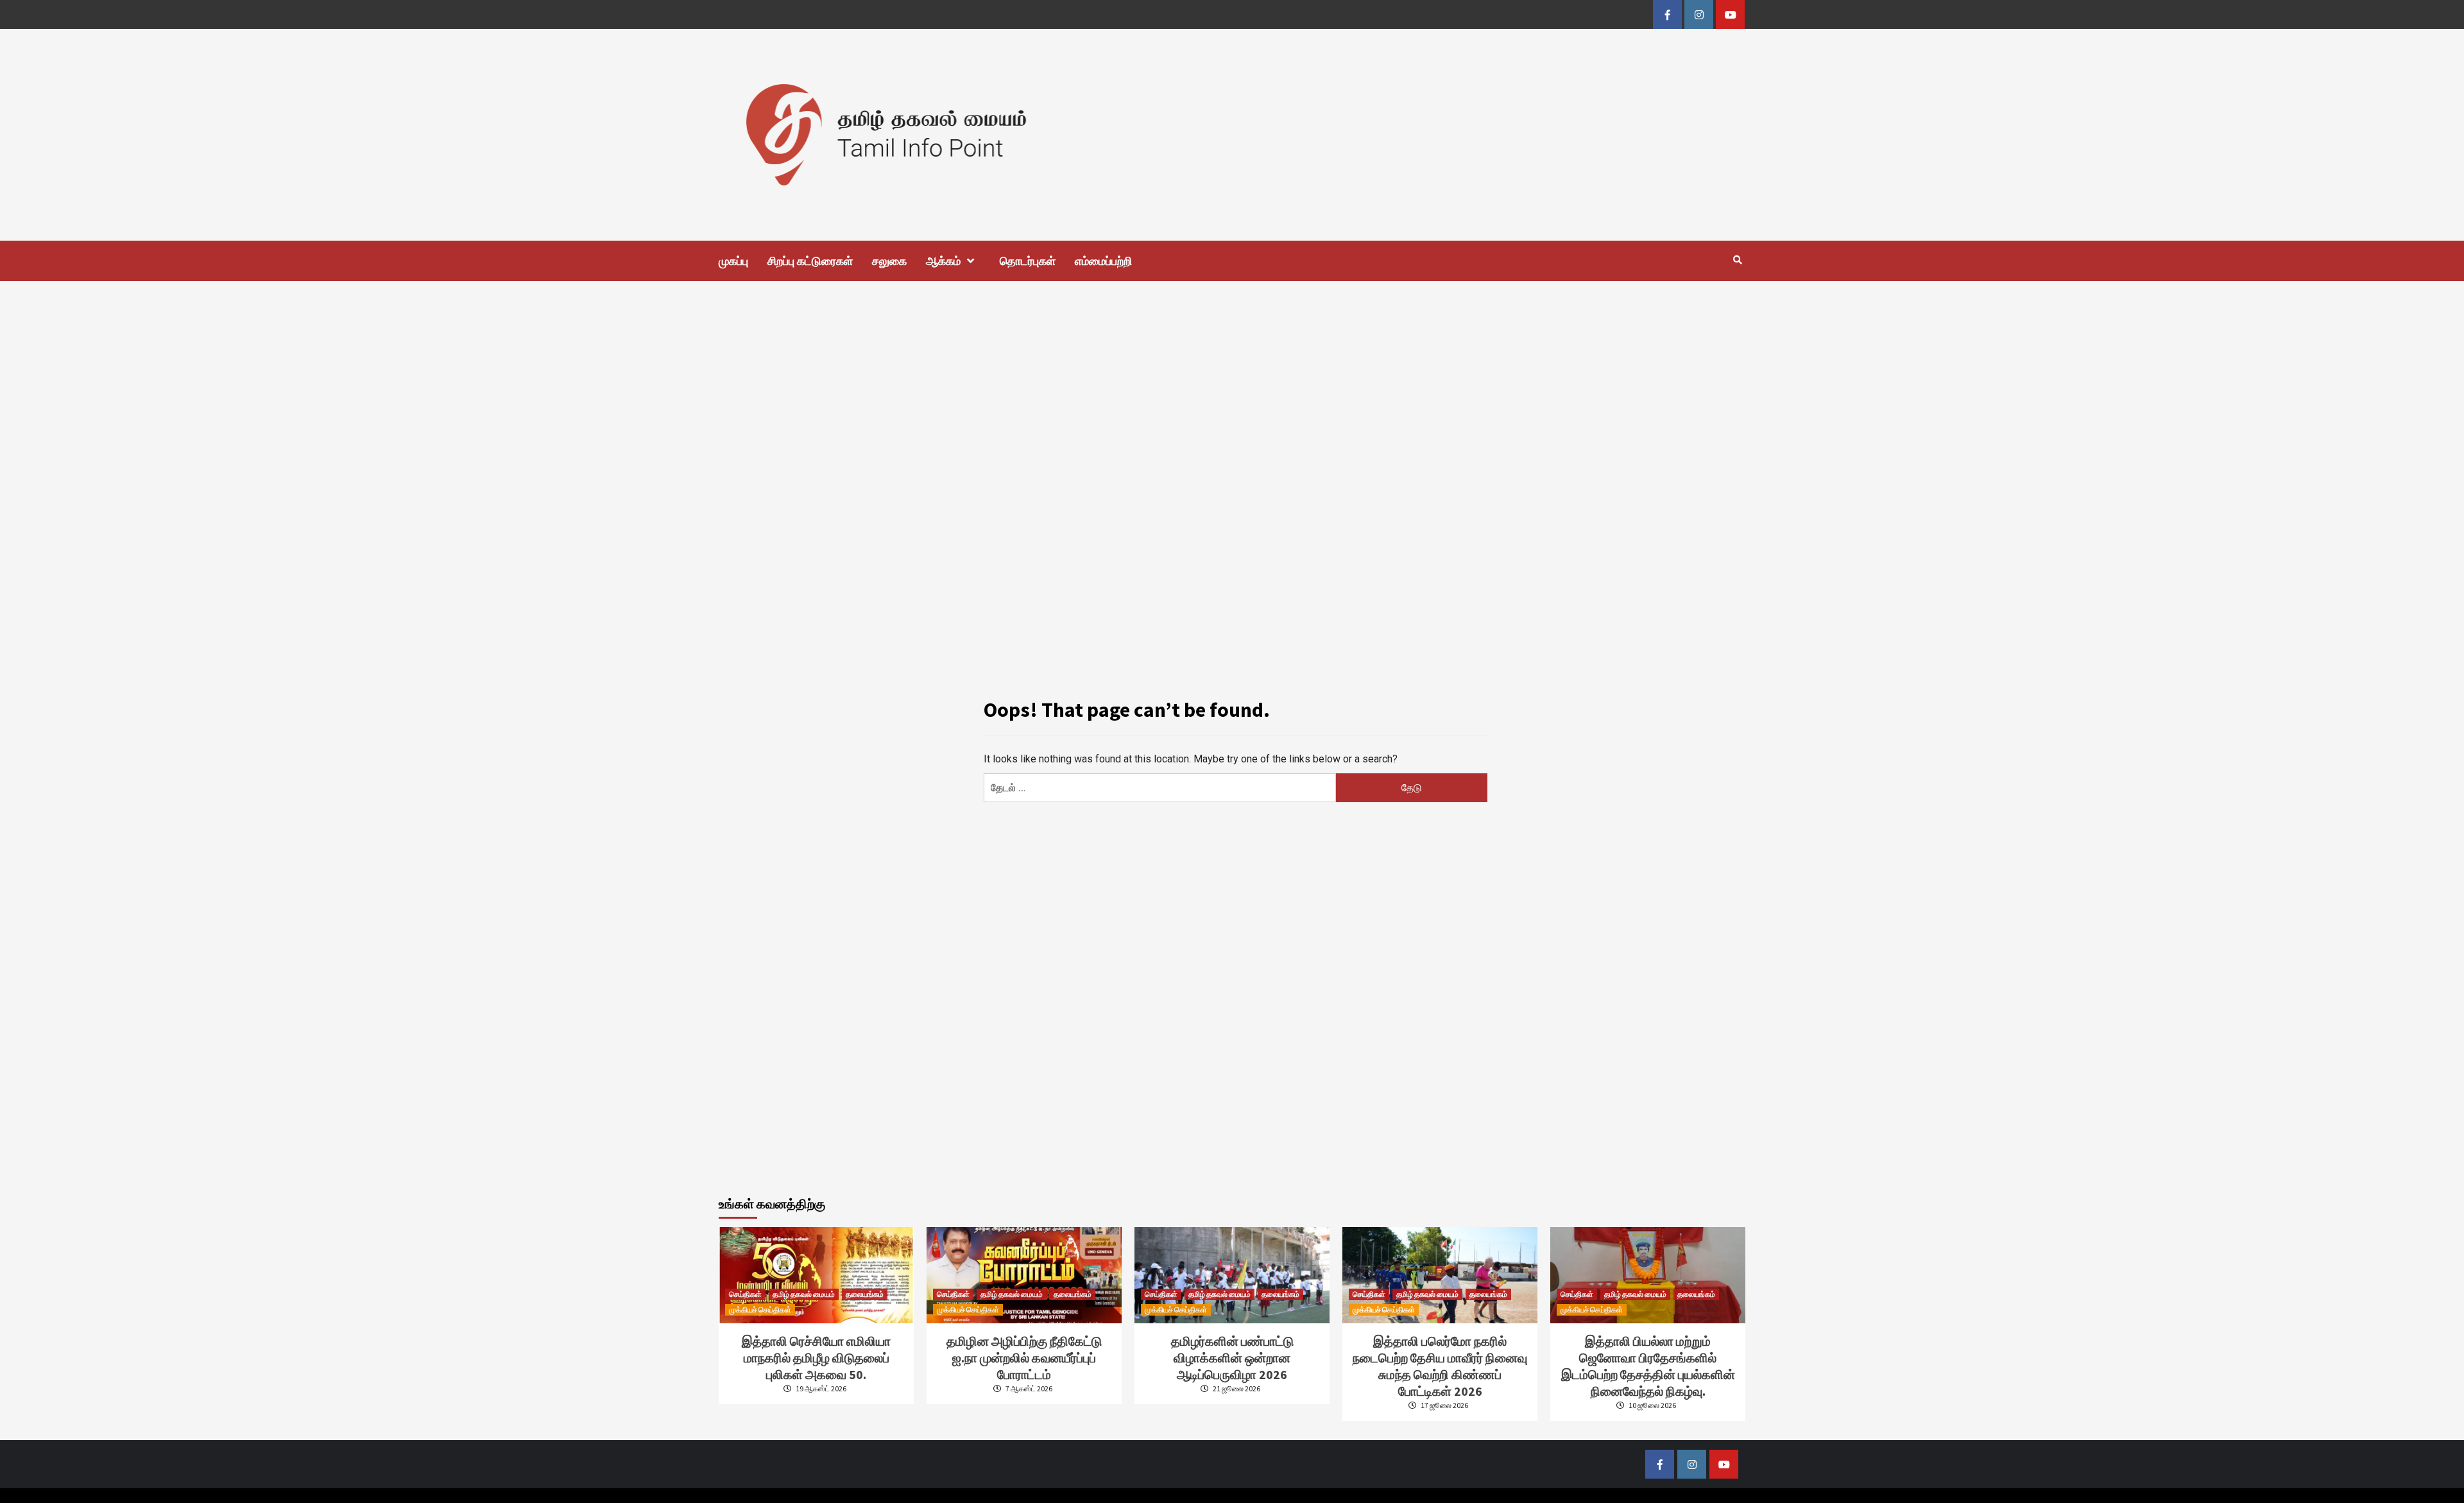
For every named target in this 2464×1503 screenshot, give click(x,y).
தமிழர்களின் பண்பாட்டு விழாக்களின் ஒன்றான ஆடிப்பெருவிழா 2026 (1232, 1358)
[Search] (1737, 260)
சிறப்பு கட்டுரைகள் (810, 261)
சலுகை (889, 261)
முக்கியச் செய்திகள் (760, 1310)
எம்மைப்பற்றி (1103, 261)
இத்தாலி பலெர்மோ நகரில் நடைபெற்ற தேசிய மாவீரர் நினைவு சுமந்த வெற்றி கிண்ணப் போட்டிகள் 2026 (1440, 1366)
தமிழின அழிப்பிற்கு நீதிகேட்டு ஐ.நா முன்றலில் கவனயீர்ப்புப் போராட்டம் (1024, 1358)
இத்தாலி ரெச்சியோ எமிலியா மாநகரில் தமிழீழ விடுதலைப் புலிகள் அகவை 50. (816, 1358)
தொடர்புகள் (1028, 261)
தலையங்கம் (865, 1294)
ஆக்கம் (943, 261)
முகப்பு (733, 261)
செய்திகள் (745, 1294)
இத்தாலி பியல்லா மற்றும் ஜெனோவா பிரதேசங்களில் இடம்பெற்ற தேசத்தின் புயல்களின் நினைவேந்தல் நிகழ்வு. (1648, 1366)
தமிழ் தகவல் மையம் (804, 1294)
